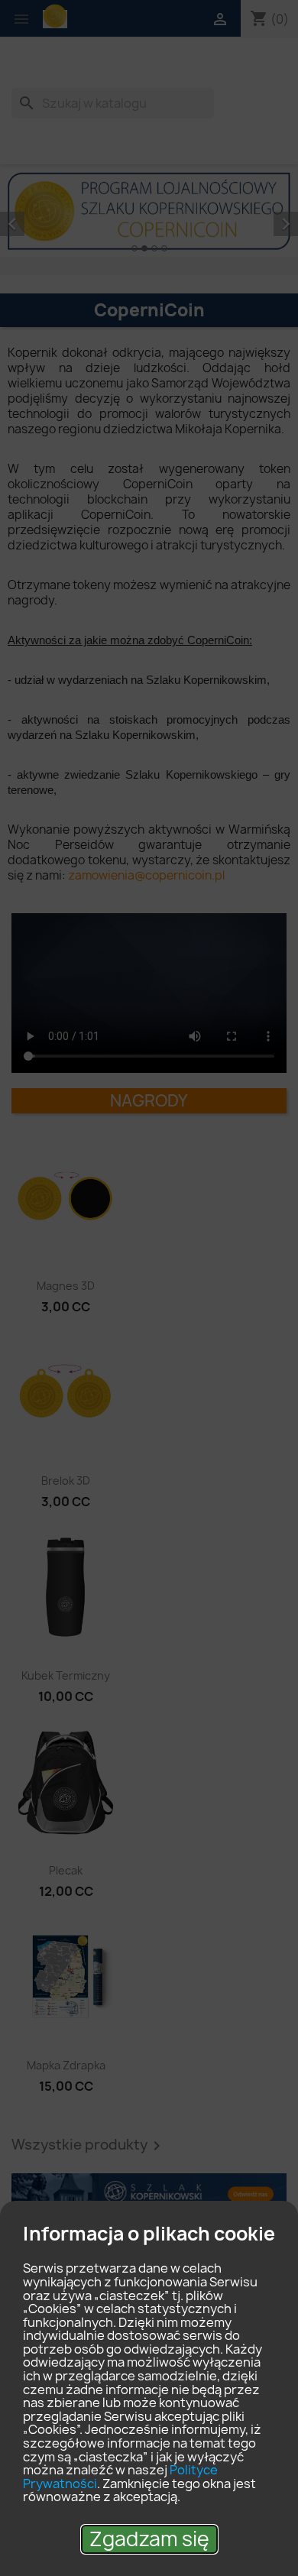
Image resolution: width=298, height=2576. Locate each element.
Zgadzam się (149, 2539)
